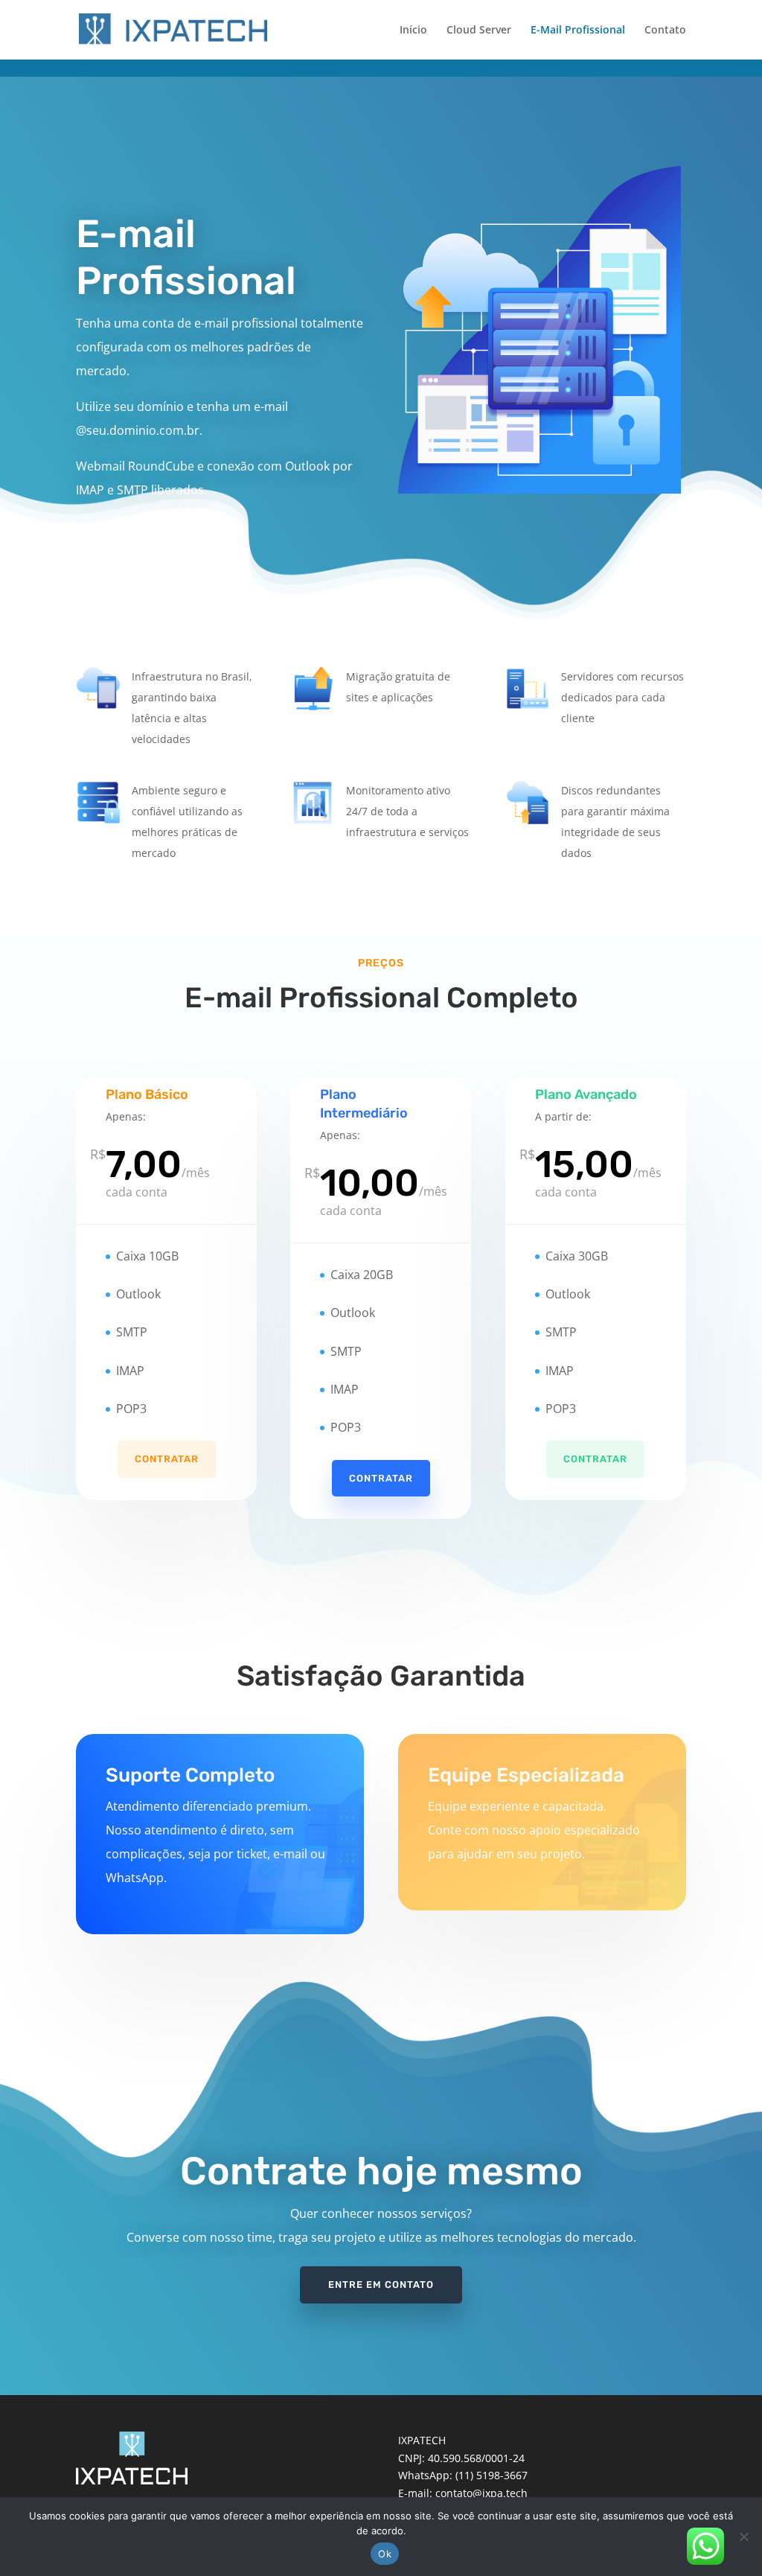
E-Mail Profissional (578, 31)
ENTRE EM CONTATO (381, 2285)
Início (413, 31)
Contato (665, 31)
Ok (385, 2554)
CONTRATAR (167, 1459)
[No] (743, 2537)
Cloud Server (479, 31)
